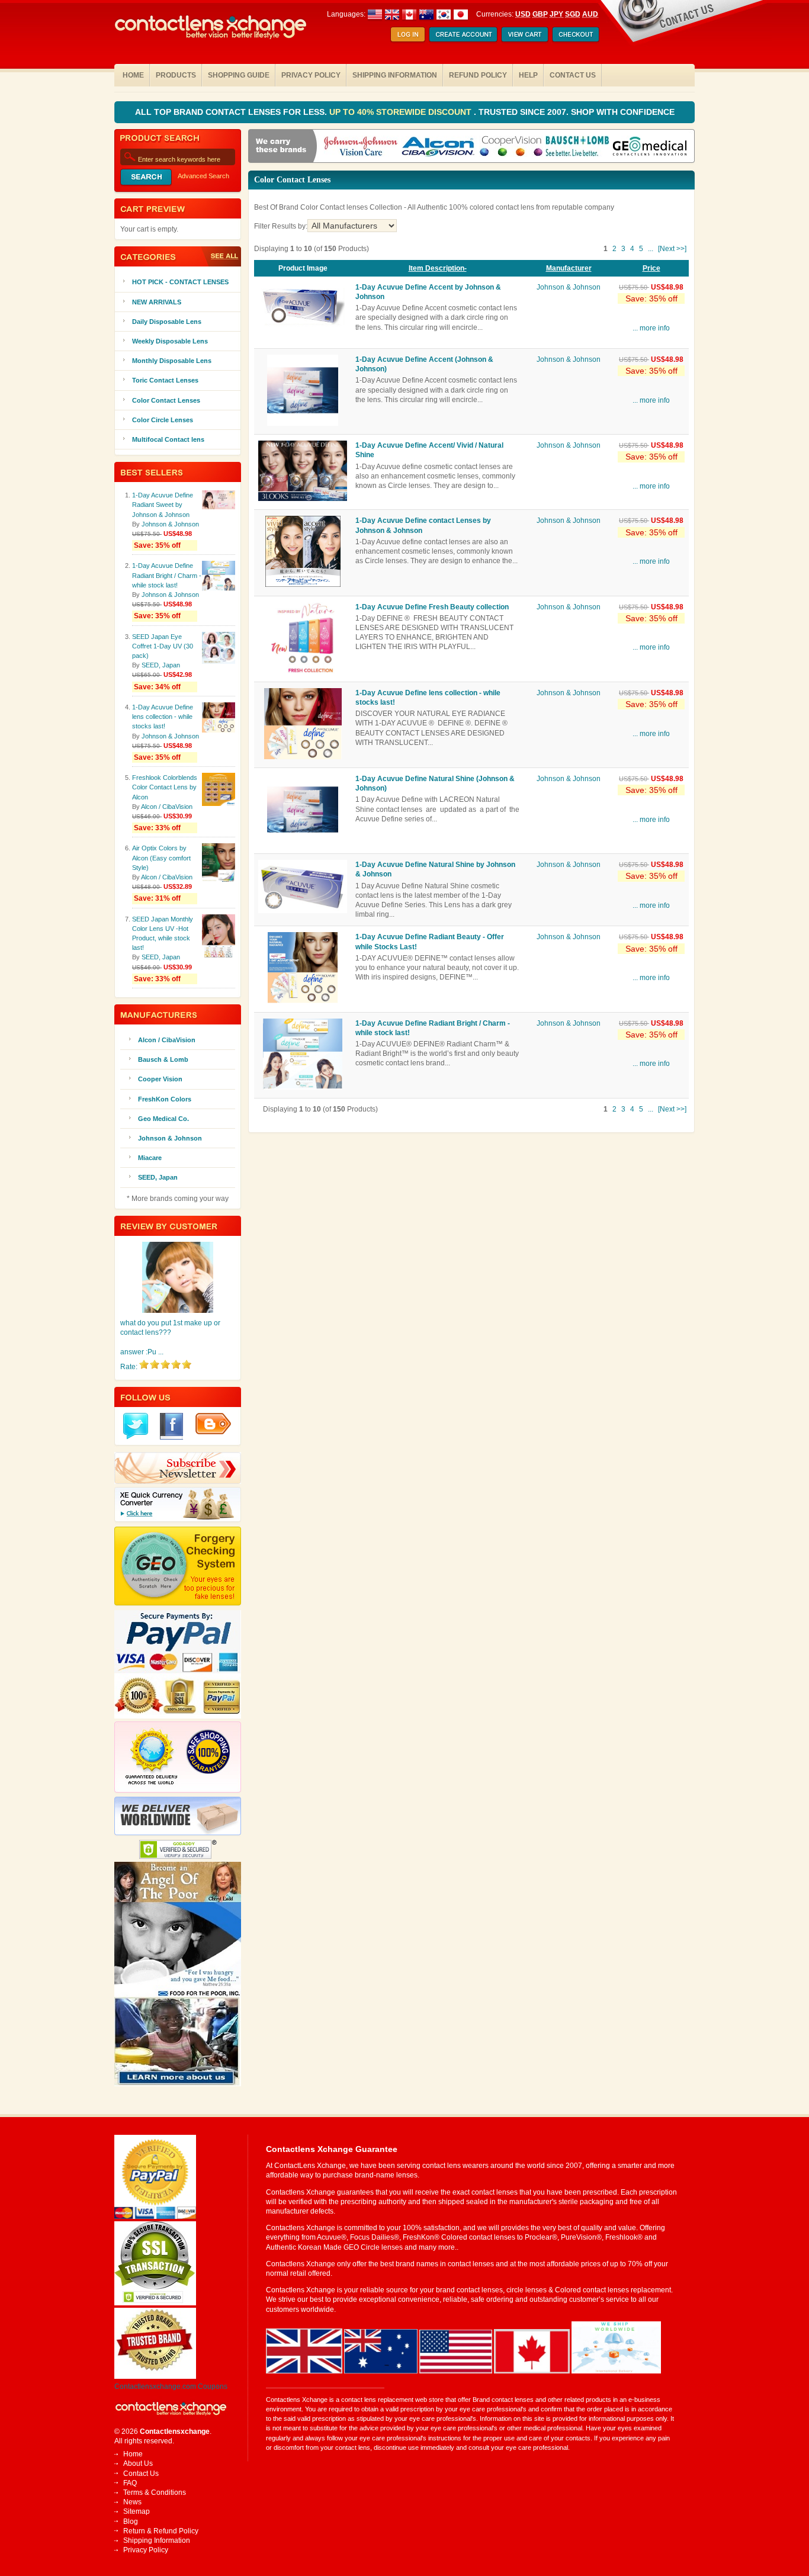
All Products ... (220, 256)
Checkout (576, 35)
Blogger (213, 1424)
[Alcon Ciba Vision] (439, 147)
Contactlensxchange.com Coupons (171, 2387)
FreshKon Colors (165, 1099)
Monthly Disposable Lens (172, 361)
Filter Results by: (281, 226)
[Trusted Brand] (155, 2376)
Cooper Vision (160, 1079)
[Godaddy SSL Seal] (155, 2303)
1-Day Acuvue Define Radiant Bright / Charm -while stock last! (167, 575)
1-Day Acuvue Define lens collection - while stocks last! (163, 717)
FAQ (130, 2483)
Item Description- (438, 268)
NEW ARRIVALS (157, 302)
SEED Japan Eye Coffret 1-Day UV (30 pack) (163, 646)
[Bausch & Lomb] (577, 147)
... (651, 249)
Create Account (463, 35)
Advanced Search (203, 176)
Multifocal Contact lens (168, 439)
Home (133, 75)
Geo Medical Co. (163, 1119)
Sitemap (137, 2511)
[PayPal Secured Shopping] (155, 2217)
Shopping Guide (239, 75)
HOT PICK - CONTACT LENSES (180, 282)
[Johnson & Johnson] (361, 147)
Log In (408, 35)
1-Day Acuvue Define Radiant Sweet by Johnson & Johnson (163, 505)
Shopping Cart (525, 35)
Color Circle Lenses (163, 420)
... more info (651, 328)
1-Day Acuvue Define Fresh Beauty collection (432, 607)
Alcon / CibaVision (167, 807)
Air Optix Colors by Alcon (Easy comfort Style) (161, 857)
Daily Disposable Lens (167, 322)
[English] (401, 14)
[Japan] (461, 14)
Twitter (136, 1426)
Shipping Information (395, 75)
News (132, 2502)
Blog (131, 2522)
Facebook (172, 1426)
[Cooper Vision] (511, 147)
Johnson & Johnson (569, 287)
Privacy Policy (311, 75)
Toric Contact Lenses (165, 380)
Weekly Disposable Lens (170, 341)
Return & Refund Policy (161, 2531)
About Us (138, 2463)
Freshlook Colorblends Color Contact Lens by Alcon (165, 787)
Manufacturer (569, 268)
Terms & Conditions (155, 2493)
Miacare (150, 1158)
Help (528, 75)
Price (651, 268)
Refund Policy (478, 75)
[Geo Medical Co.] (650, 147)
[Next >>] (672, 249)
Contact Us (573, 75)
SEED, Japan (161, 665)
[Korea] (444, 14)
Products (176, 75)
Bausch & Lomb (163, 1059)
